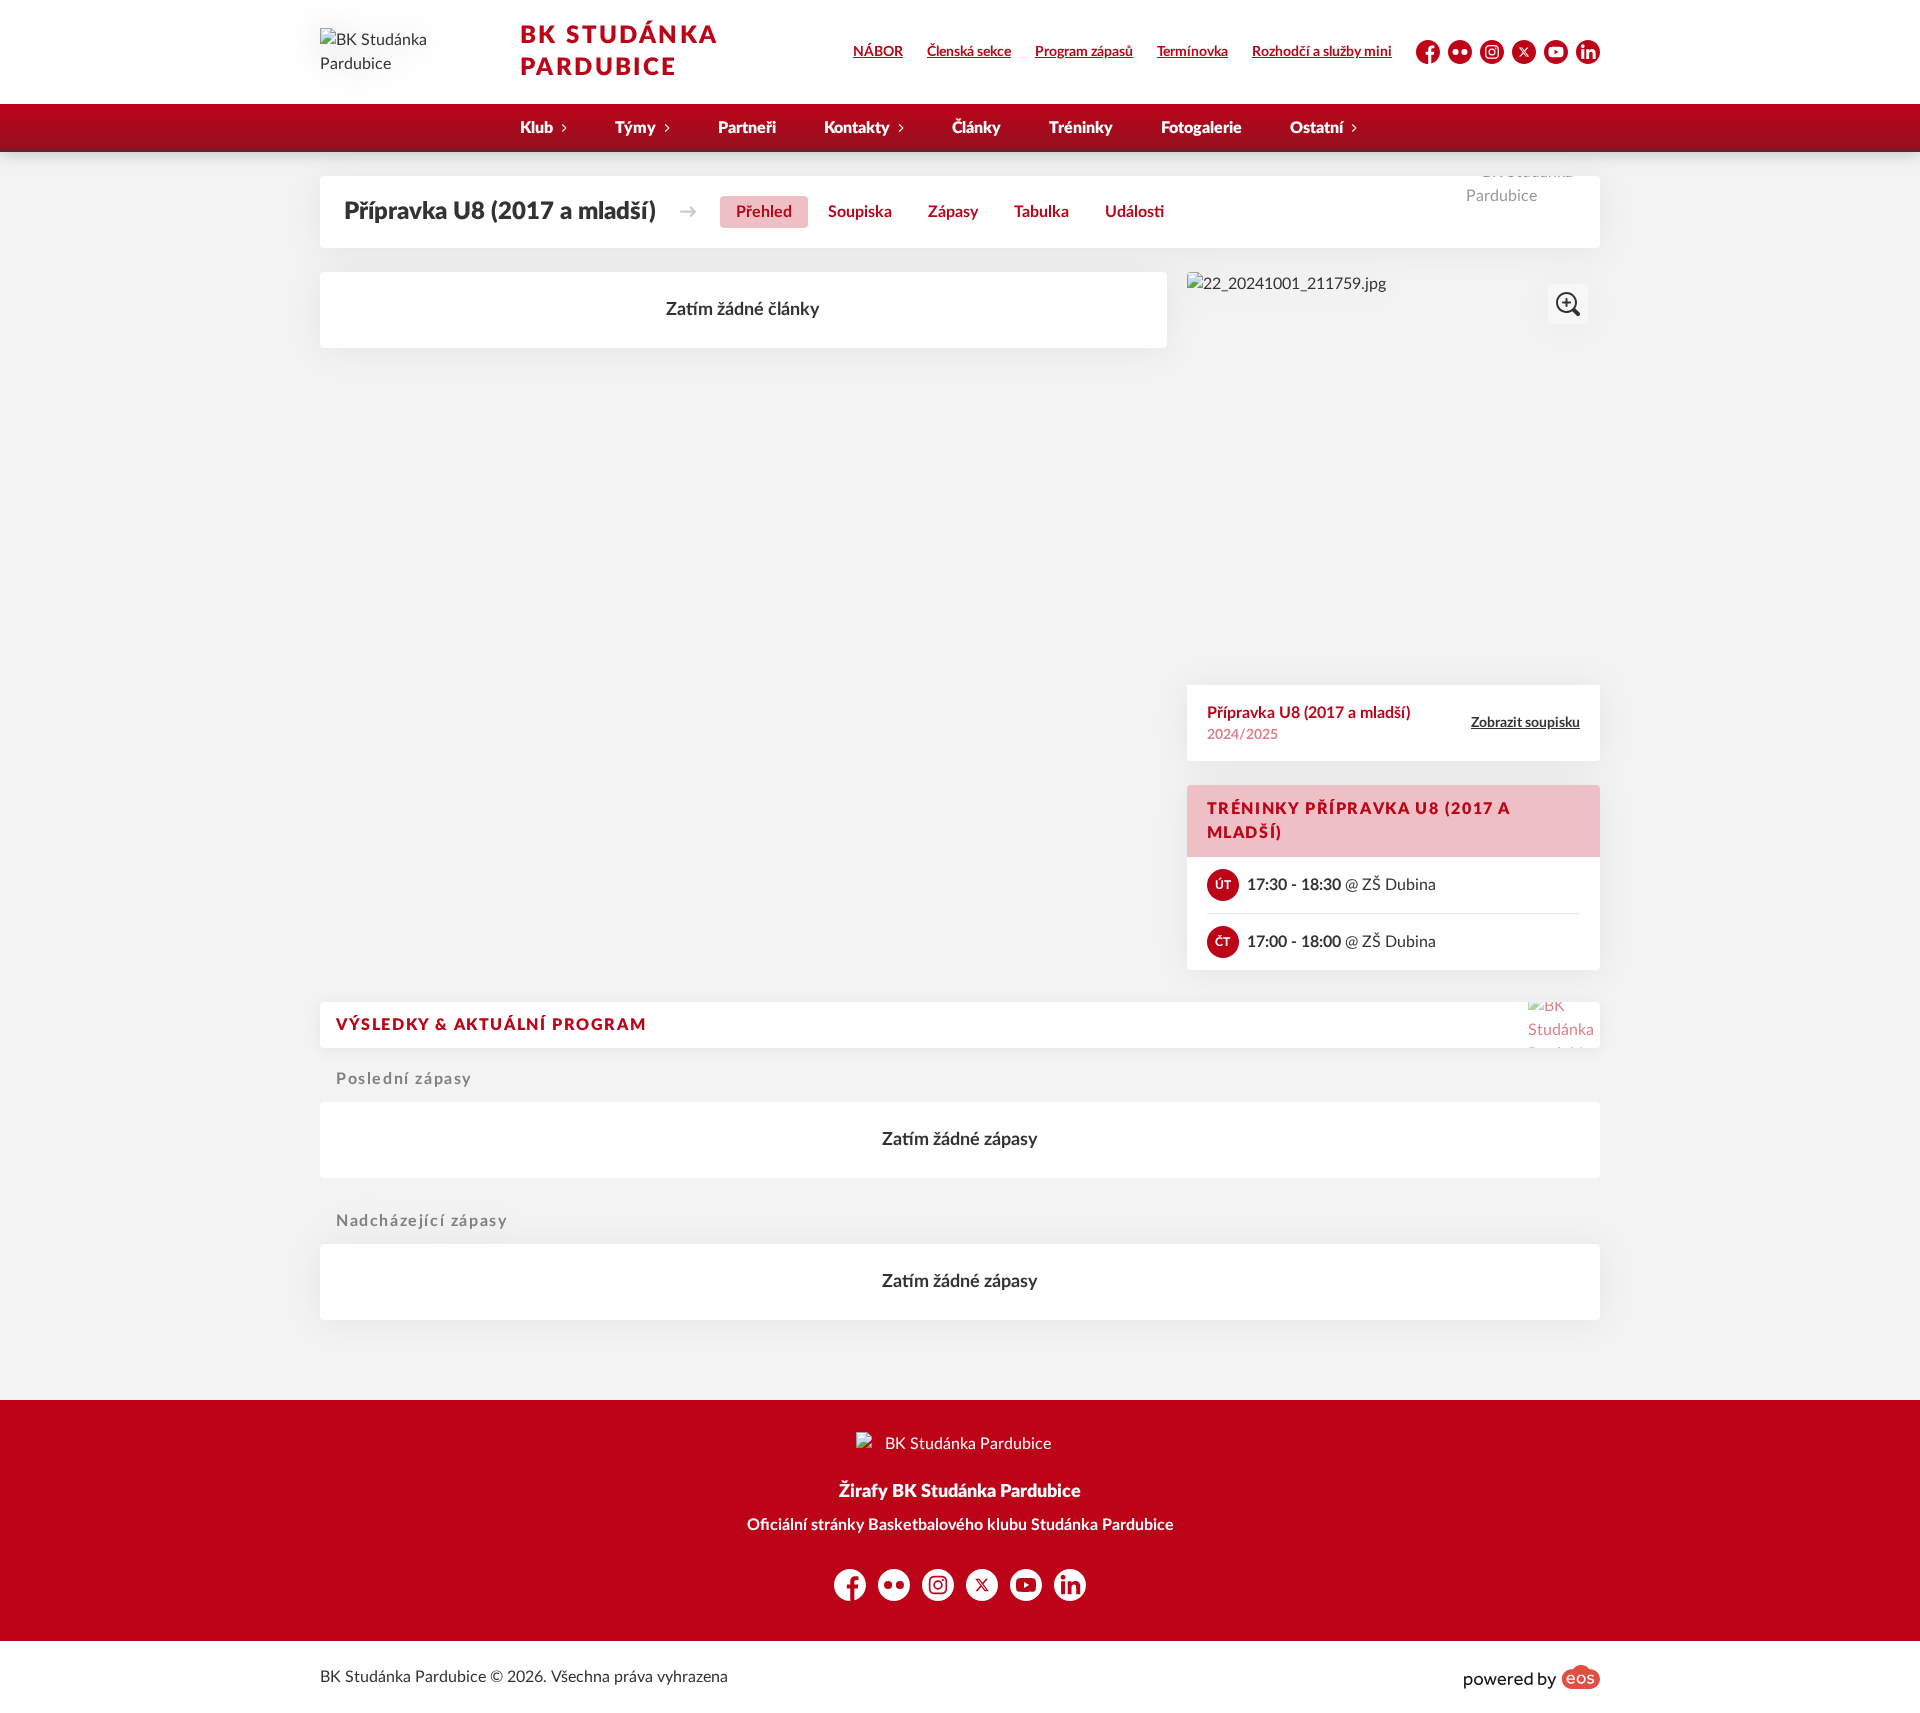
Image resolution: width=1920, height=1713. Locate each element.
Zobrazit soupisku (1525, 723)
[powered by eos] (1532, 1677)
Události (1134, 212)
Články (976, 128)
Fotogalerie (1201, 128)
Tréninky (1081, 128)
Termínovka (1192, 52)
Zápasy (953, 212)
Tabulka (1041, 212)
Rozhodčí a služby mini (1322, 52)
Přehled (764, 212)
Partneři (747, 128)
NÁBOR (878, 52)
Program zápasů (1084, 52)
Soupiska (860, 212)
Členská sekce (969, 52)
